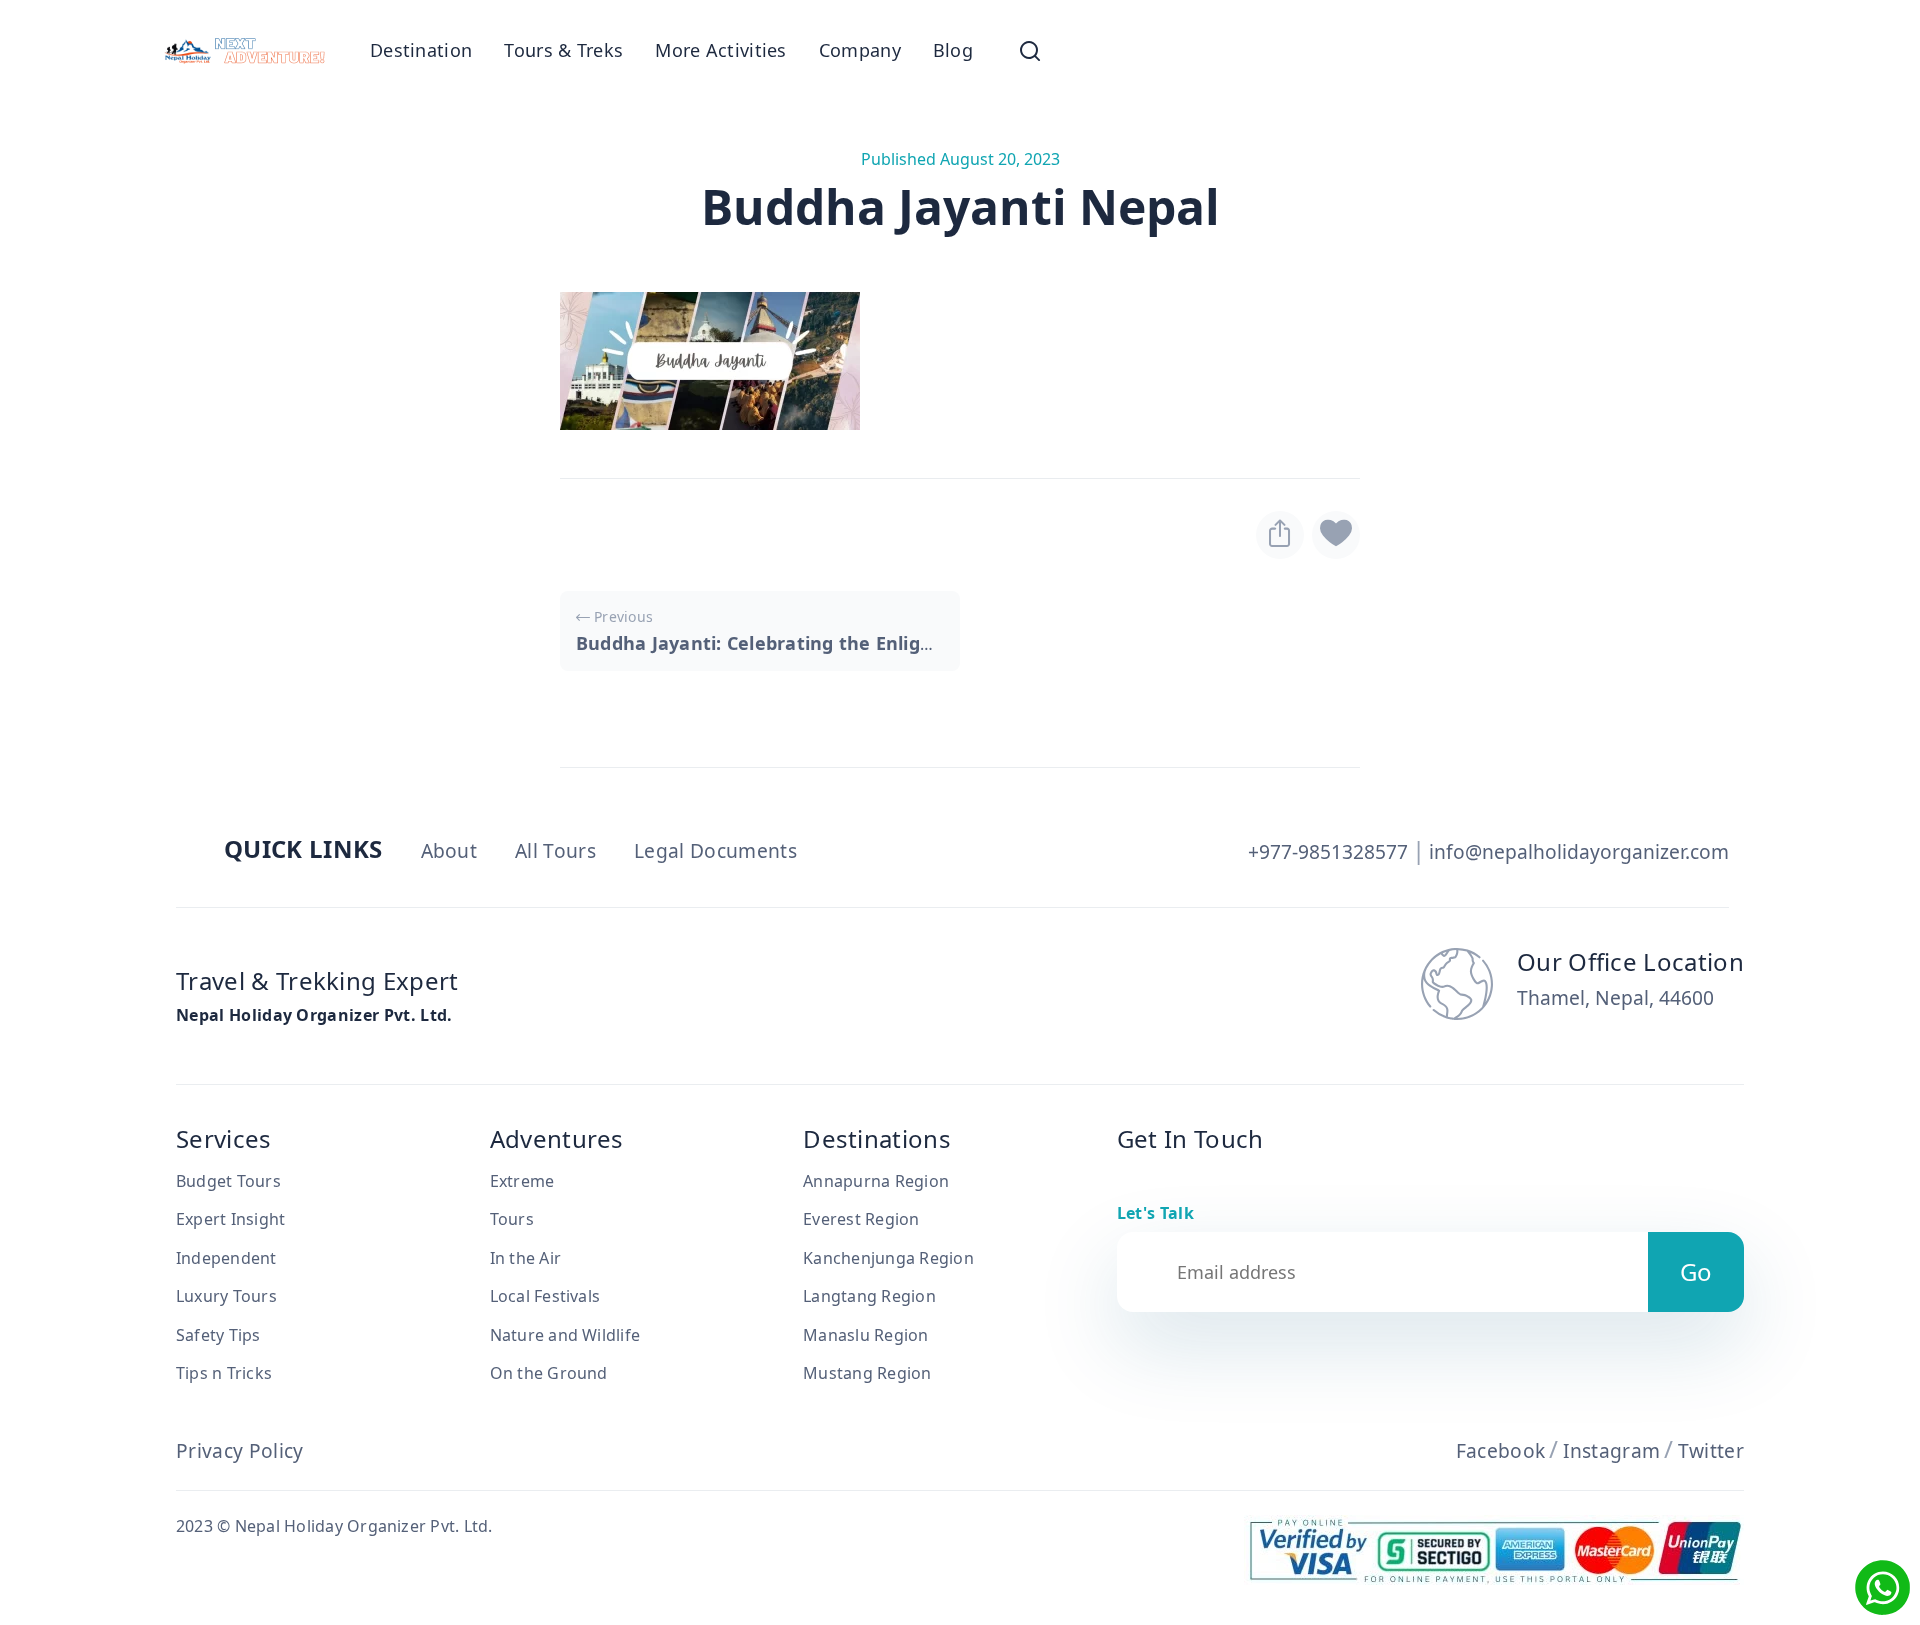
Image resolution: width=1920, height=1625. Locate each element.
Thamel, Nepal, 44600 (1615, 998)
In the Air (525, 1258)
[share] (1280, 535)
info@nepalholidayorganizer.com (1579, 851)
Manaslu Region (865, 1335)
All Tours (555, 850)
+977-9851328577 (1328, 851)
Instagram (1612, 1450)
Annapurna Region (876, 1181)
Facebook (1501, 1450)
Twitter (1711, 1450)
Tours (512, 1219)
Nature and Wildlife (565, 1335)
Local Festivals (545, 1296)
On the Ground (549, 1373)
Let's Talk (1155, 1213)
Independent (226, 1258)
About (449, 850)
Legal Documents (715, 850)
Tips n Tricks (224, 1373)
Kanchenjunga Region (888, 1258)
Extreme (522, 1181)
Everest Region (861, 1219)
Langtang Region (869, 1296)
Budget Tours (228, 1181)
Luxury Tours (226, 1296)
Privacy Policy (239, 1450)
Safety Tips (218, 1335)
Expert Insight (230, 1219)
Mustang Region (867, 1373)
